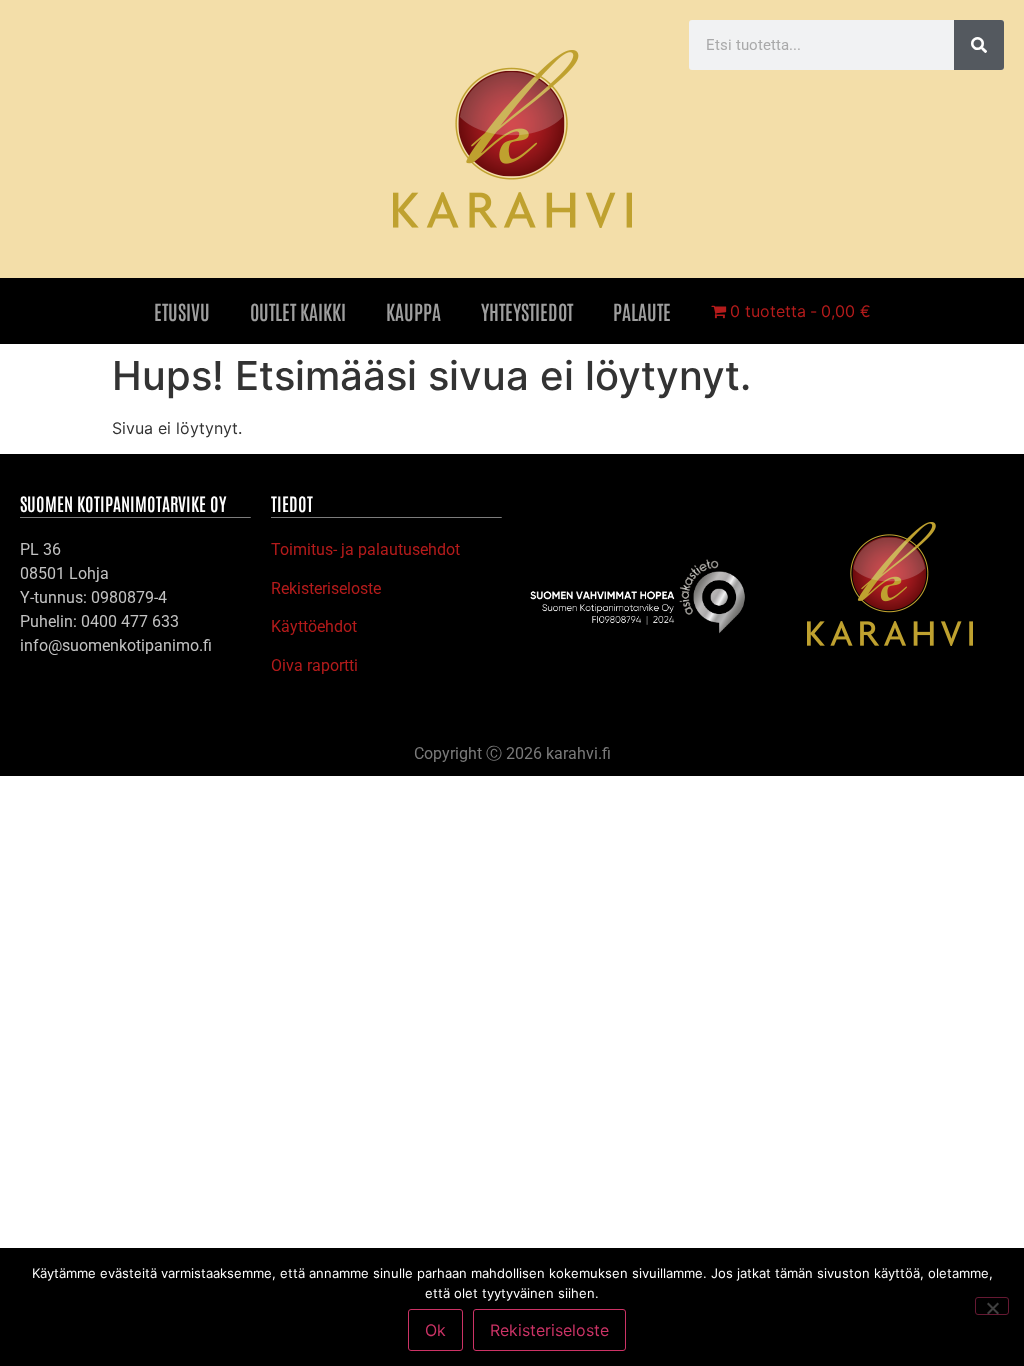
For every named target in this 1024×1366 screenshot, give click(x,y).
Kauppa (413, 311)
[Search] (979, 45)
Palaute (642, 311)
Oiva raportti (314, 665)
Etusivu (182, 311)
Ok (435, 1330)
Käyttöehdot (314, 626)
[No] (992, 1306)
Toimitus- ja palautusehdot (365, 549)
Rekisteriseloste (326, 588)
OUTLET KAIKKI (298, 311)
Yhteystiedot (527, 311)
